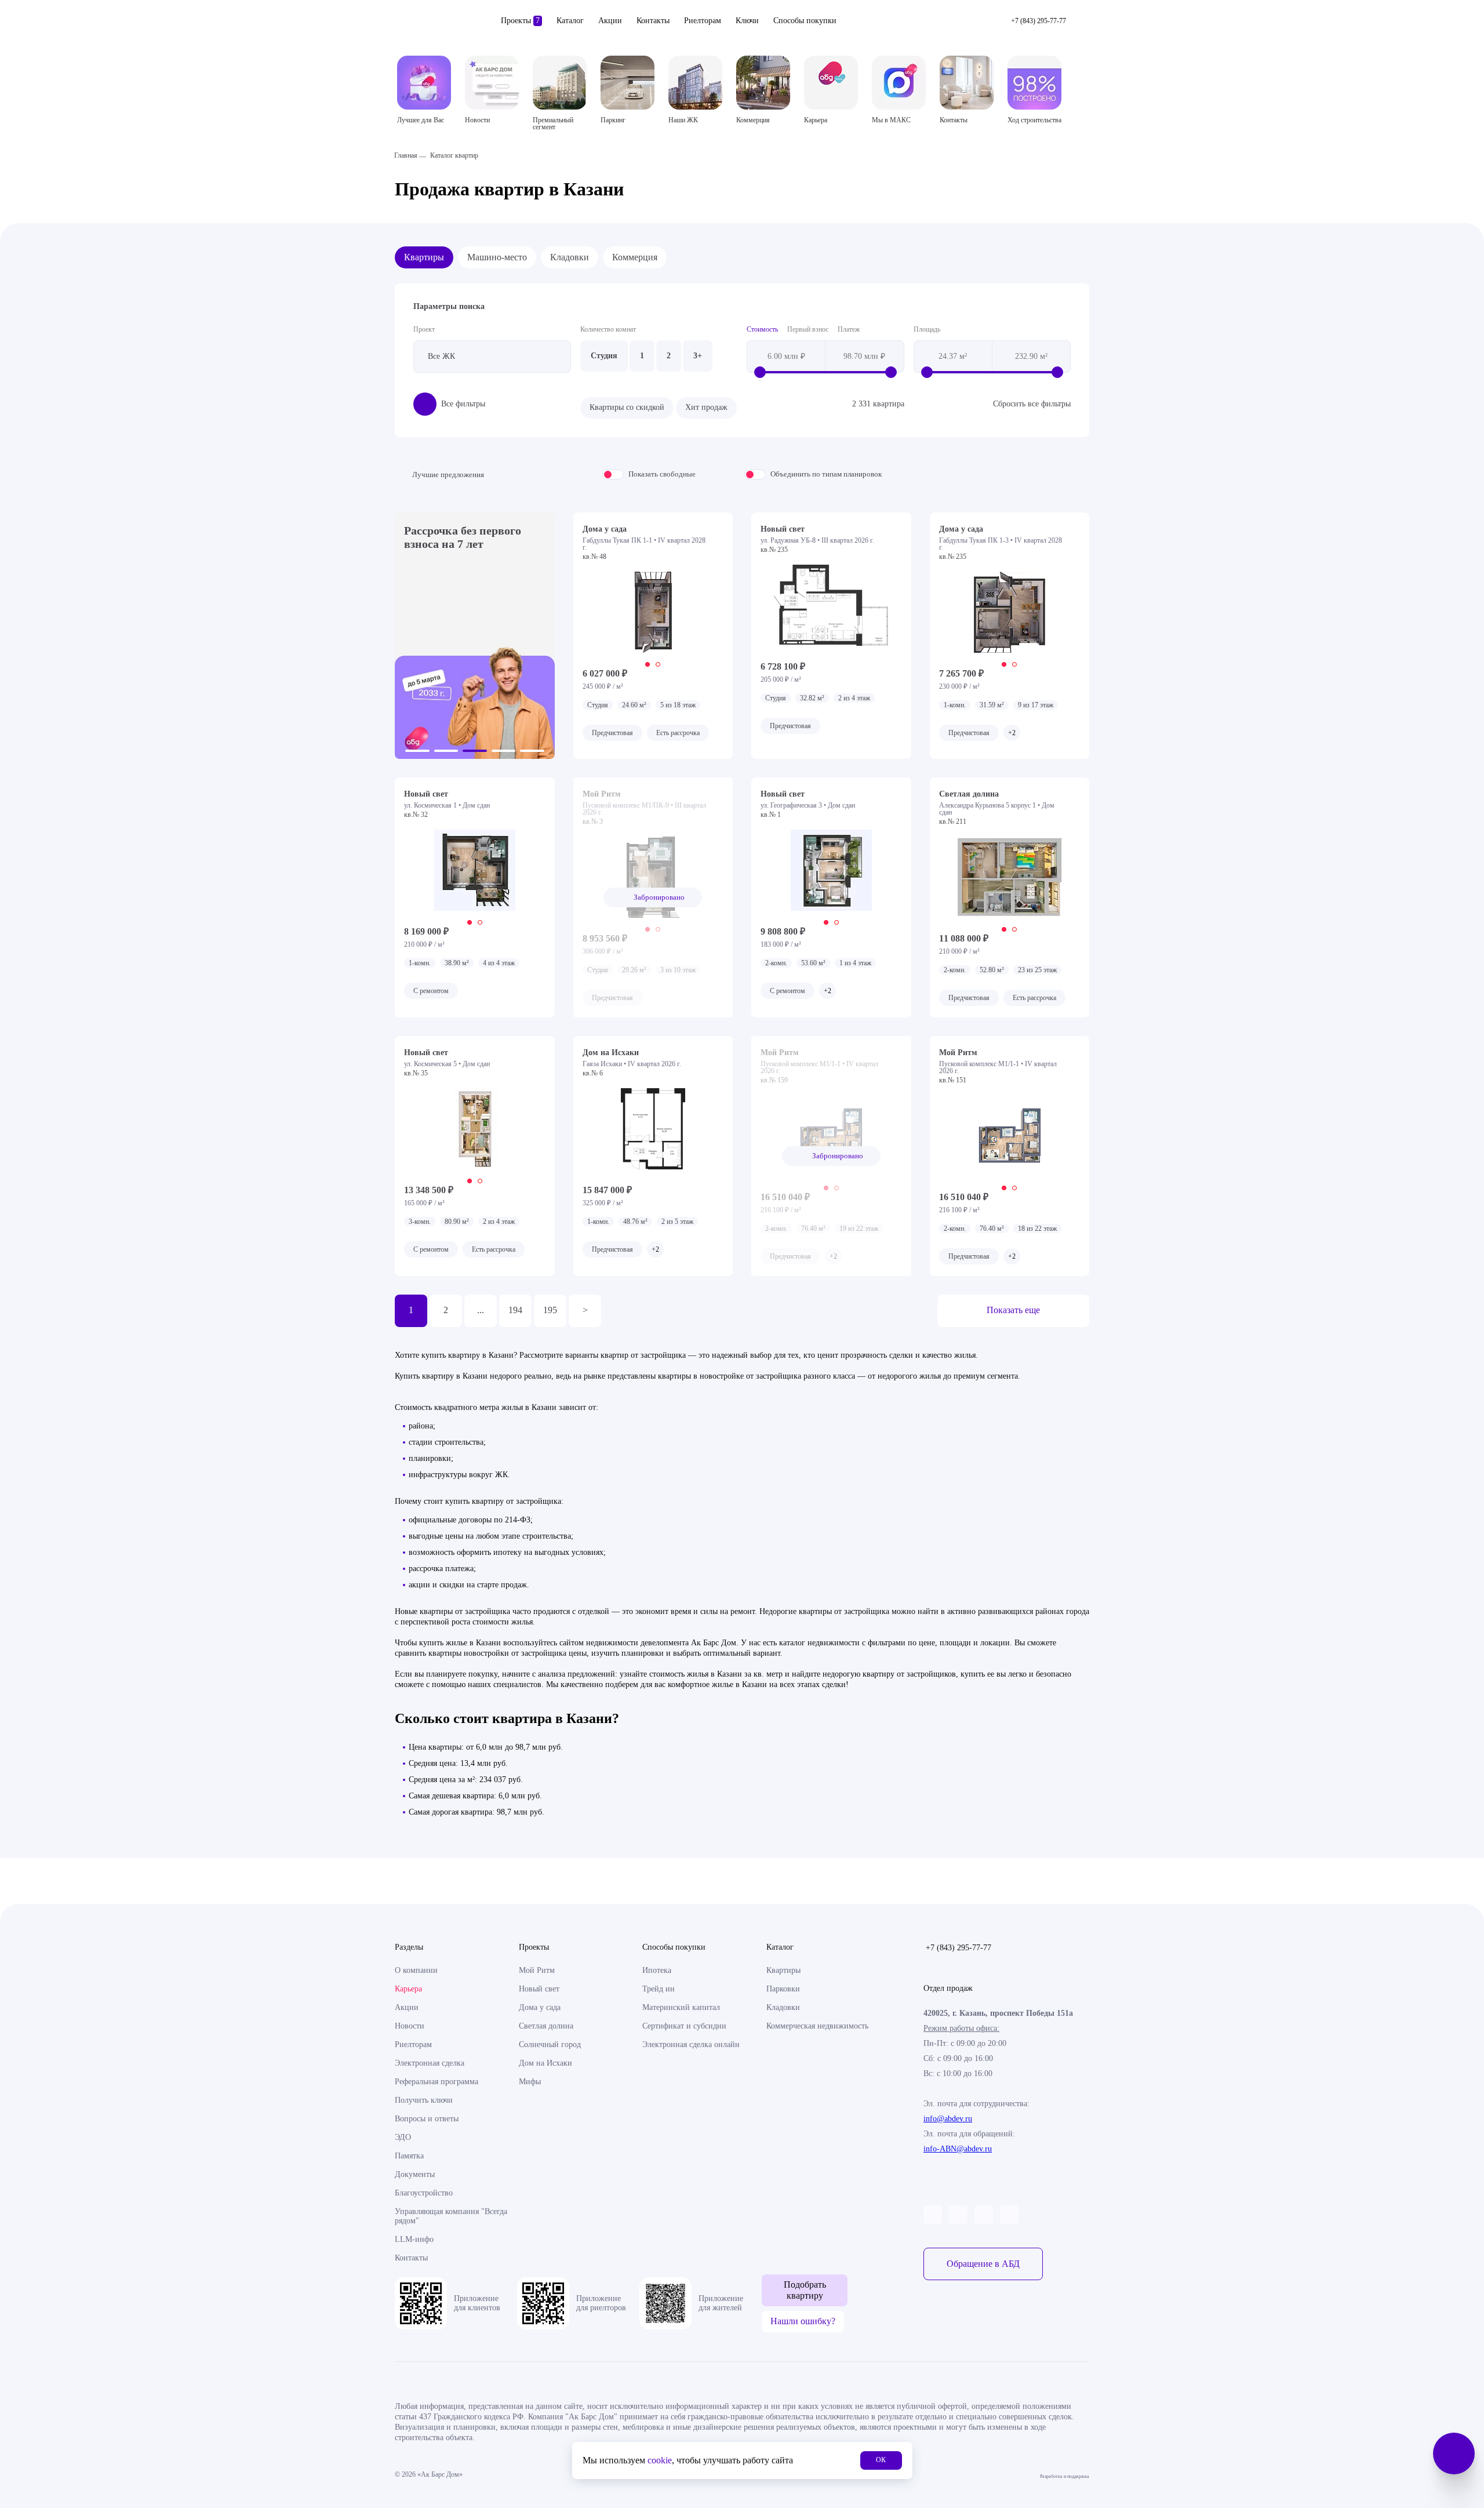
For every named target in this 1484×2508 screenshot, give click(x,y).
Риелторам (703, 21)
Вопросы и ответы (427, 2119)
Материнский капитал (681, 2007)
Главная (406, 155)
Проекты (520, 21)
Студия (604, 356)
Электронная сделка (430, 2063)
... (481, 1310)
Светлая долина (546, 2026)
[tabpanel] (653, 612)
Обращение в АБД (983, 2264)
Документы (415, 2174)
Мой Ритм (537, 1970)
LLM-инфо (414, 2239)
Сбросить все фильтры (1032, 404)
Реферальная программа (437, 2082)
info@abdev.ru (948, 2119)
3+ (698, 356)
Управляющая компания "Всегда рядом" (451, 2216)
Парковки (783, 1989)
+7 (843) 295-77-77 (959, 1948)
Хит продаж (706, 407)
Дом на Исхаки (545, 2063)
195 (550, 1310)
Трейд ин (659, 1989)
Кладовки (570, 257)
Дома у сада (540, 2007)
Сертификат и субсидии (684, 2026)
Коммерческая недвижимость (817, 2026)
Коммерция (635, 257)
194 (515, 1310)
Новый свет (539, 1989)
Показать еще (1013, 1310)
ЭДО (403, 2137)
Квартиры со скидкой (627, 407)
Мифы (530, 2082)
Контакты (653, 21)
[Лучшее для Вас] (424, 83)
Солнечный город (550, 2044)
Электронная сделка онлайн (691, 2044)
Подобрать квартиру (805, 2290)
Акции (610, 21)
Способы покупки (805, 21)
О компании (416, 1970)
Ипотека (657, 1970)
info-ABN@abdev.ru (958, 2149)
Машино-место (497, 257)
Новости (410, 2026)
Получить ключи (424, 2100)
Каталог (570, 21)
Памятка (409, 2156)
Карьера (408, 1989)
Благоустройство (424, 2193)
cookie (660, 2460)
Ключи (747, 21)
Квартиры (424, 257)
